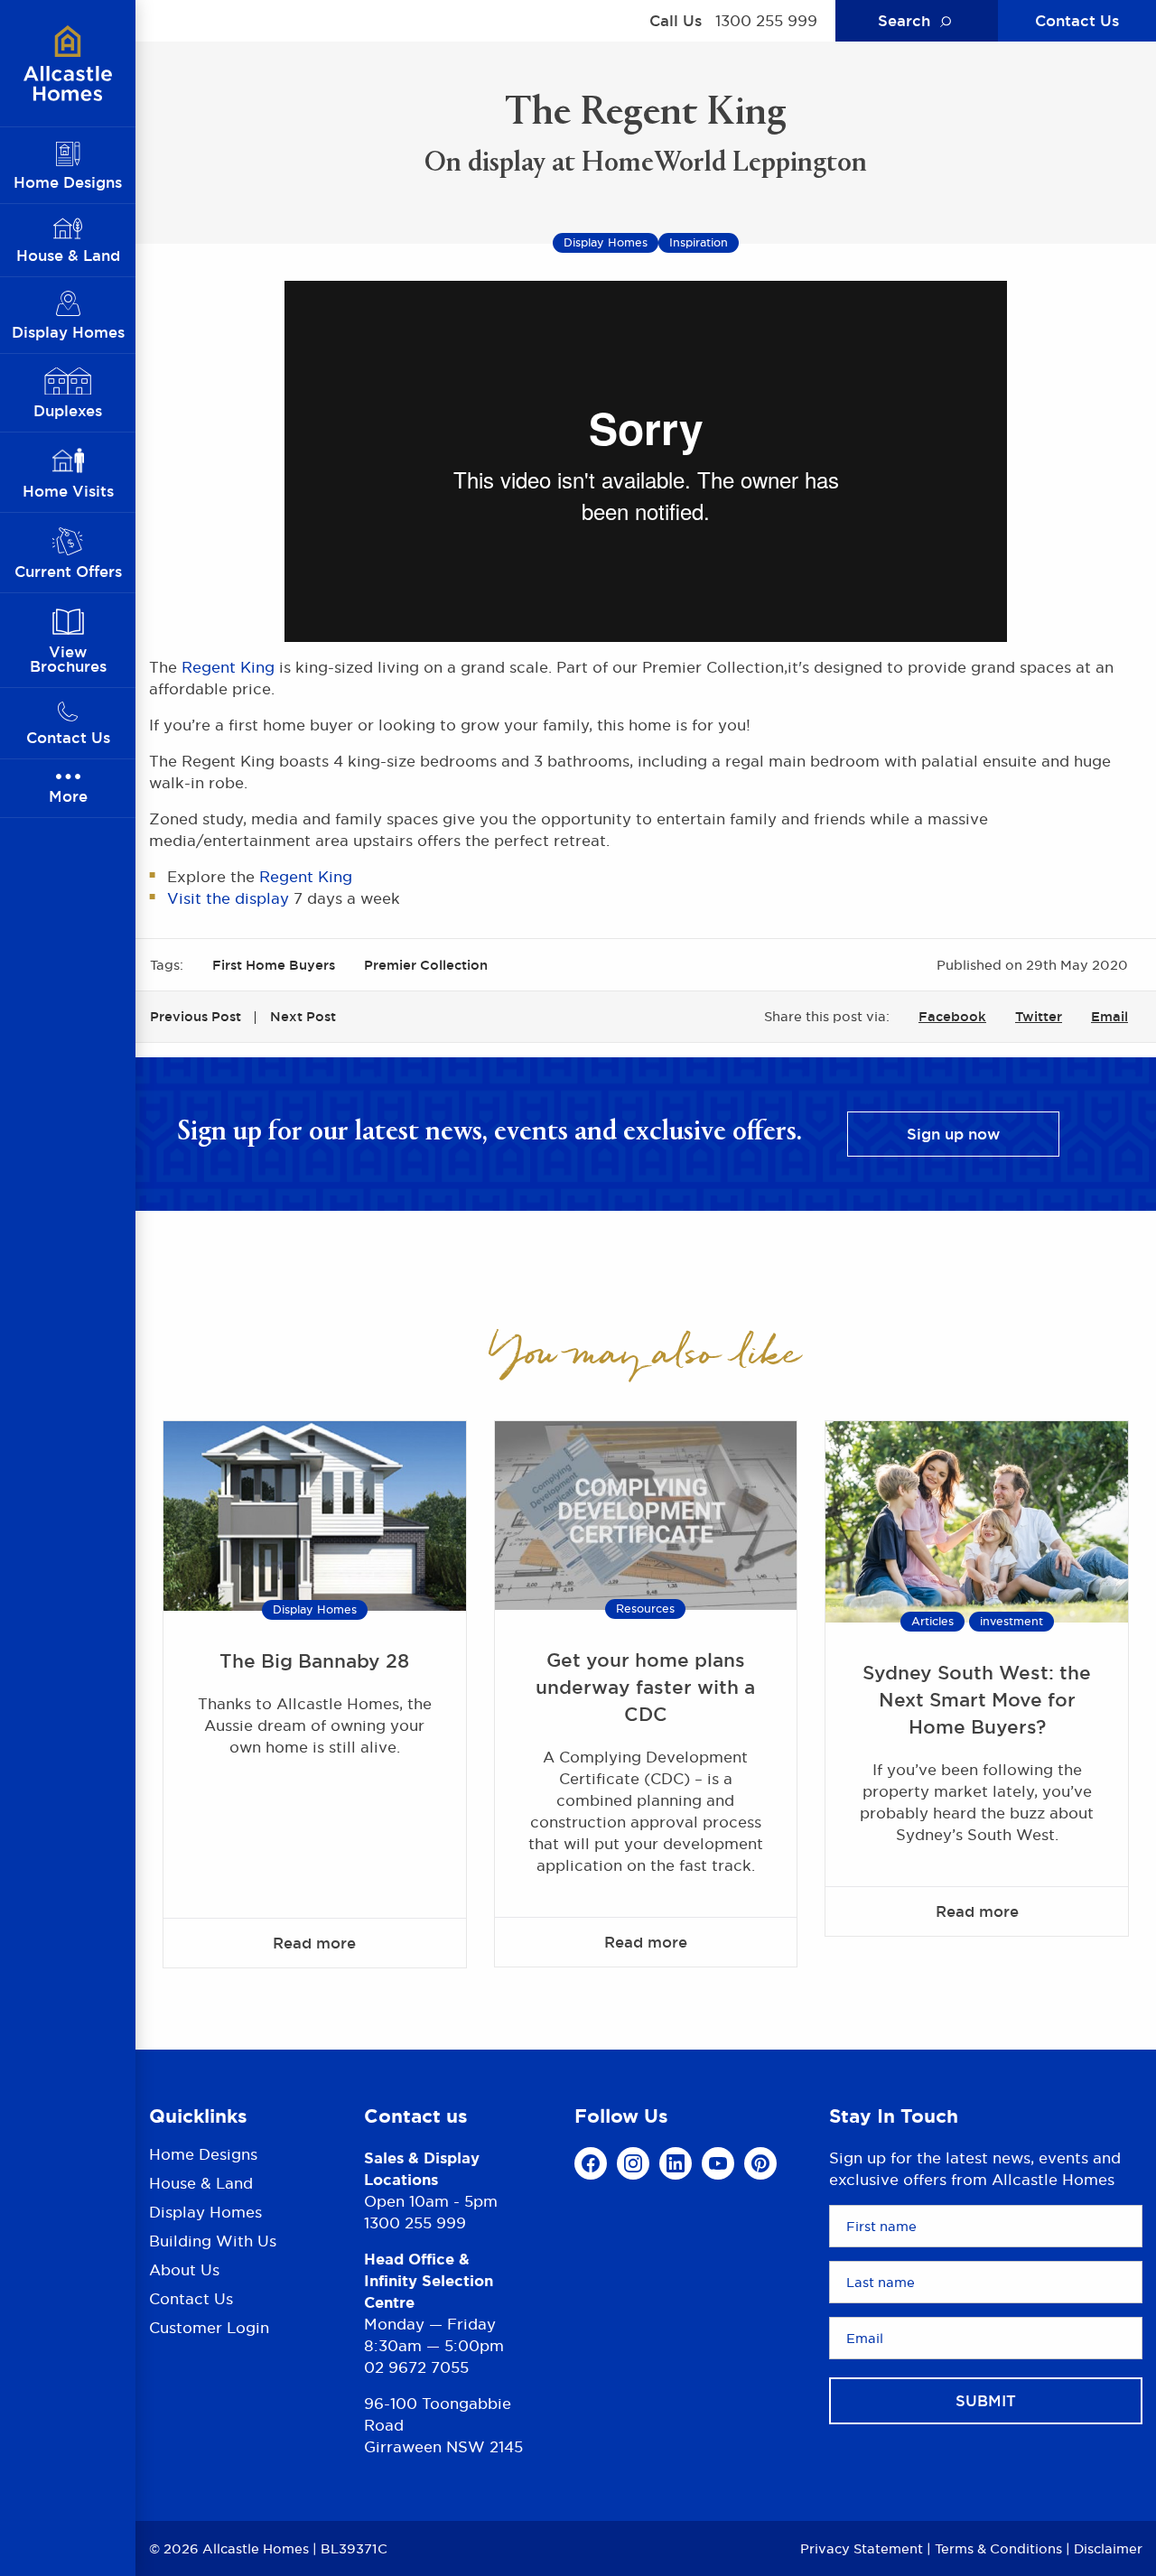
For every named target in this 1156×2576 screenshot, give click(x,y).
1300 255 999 (766, 21)
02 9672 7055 (416, 2367)
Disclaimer (1108, 2548)
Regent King (228, 667)
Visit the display (228, 898)
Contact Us (1077, 21)
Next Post (303, 1016)
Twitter (1039, 1016)
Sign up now (953, 1134)
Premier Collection (426, 965)
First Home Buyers (274, 965)
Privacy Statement (862, 2548)
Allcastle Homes (68, 63)
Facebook (952, 1016)
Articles (932, 1621)
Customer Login (209, 2328)
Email (1109, 1016)
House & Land (201, 2183)
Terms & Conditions (998, 2548)
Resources (645, 1609)
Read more (314, 1943)
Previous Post (196, 1016)
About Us (184, 2270)
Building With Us (213, 2241)
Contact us (416, 2116)
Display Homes (315, 1609)
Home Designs (203, 2156)
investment (1011, 1621)
